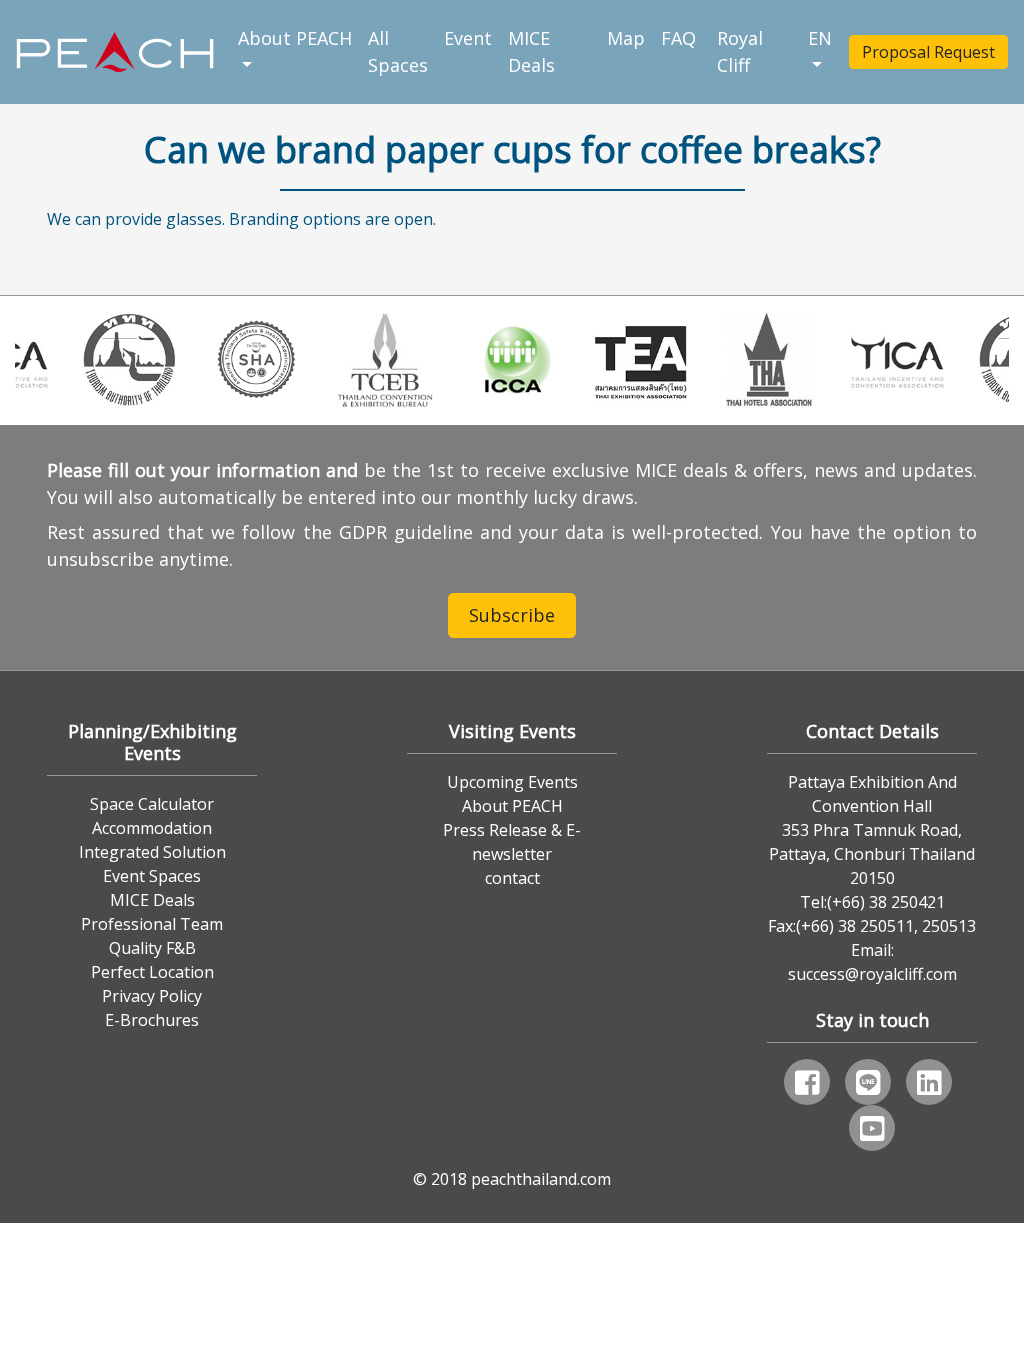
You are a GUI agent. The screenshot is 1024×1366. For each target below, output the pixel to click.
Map (626, 38)
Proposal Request (928, 52)
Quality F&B (152, 948)
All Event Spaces (430, 51)
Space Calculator (152, 804)
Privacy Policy (152, 996)
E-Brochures (152, 1020)
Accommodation (152, 828)
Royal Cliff (740, 51)
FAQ (681, 38)
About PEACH (295, 38)
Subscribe (512, 615)
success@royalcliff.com (872, 974)
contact (512, 878)
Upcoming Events (512, 782)
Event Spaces (152, 876)
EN (820, 38)
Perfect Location (152, 972)
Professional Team (152, 924)
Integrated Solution (152, 852)
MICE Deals (531, 51)
